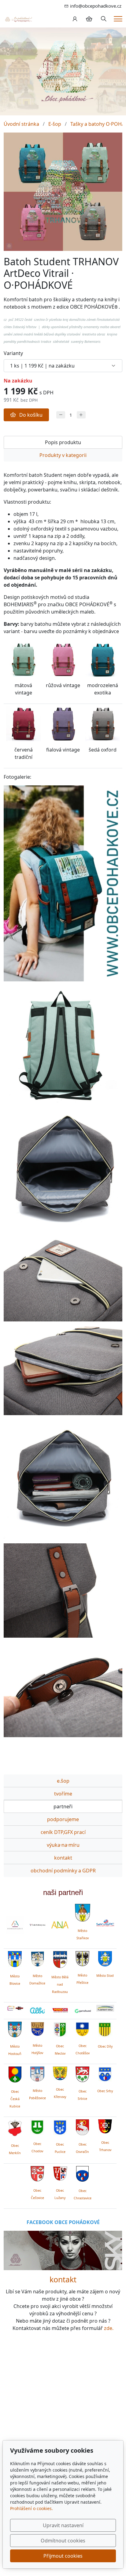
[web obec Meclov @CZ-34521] (60, 2028)
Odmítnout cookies (63, 2541)
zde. (109, 2328)
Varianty (13, 353)
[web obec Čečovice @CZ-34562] (37, 2173)
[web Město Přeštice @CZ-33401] (82, 1958)
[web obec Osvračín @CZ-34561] (82, 2126)
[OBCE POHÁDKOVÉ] (18, 19)
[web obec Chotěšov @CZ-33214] (82, 2028)
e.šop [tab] (63, 1781)
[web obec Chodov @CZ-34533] (37, 2126)
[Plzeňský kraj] (105, 2008)
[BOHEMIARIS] (15, 1925)
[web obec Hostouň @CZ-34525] (15, 2029)
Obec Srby (105, 2091)
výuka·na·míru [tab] (63, 1845)
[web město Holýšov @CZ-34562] (37, 2028)
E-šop (55, 124)
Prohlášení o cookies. (31, 2508)
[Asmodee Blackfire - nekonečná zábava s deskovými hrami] (15, 2008)
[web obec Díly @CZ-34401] (105, 2029)
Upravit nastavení (63, 2525)
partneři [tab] (63, 1806)
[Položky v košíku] (89, 19)
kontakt (63, 2279)
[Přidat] (81, 415)
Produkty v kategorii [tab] (63, 455)
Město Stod (105, 1976)
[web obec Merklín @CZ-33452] (15, 2127)
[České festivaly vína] (38, 1925)
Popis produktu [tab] (63, 442)
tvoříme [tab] (63, 1794)
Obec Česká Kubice (15, 2099)
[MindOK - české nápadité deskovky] (60, 2011)
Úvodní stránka (21, 124)
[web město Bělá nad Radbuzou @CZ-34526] (60, 1959)
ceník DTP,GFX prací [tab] (63, 1832)
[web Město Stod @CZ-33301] (105, 1958)
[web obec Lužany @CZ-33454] (60, 2173)
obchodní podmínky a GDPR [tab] (63, 1871)
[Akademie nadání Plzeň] (60, 1925)
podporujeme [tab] (63, 1819)
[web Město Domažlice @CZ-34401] (37, 1958)
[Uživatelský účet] (75, 19)
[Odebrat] (61, 415)
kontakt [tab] (63, 1858)
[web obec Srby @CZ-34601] (105, 2073)
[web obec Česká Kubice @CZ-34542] (15, 2074)
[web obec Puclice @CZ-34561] (60, 2126)
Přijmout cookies (63, 2556)
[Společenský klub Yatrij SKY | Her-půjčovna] (63, 2250)
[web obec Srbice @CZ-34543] (82, 2073)
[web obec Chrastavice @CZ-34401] (82, 2173)
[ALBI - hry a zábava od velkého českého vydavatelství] (38, 2011)
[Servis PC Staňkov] (105, 1922)
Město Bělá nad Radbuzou (60, 1984)
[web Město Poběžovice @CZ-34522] (37, 2073)
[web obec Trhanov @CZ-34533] (105, 2125)
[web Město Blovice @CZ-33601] (15, 1958)
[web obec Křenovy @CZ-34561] (60, 2072)
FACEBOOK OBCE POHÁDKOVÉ (63, 2222)
